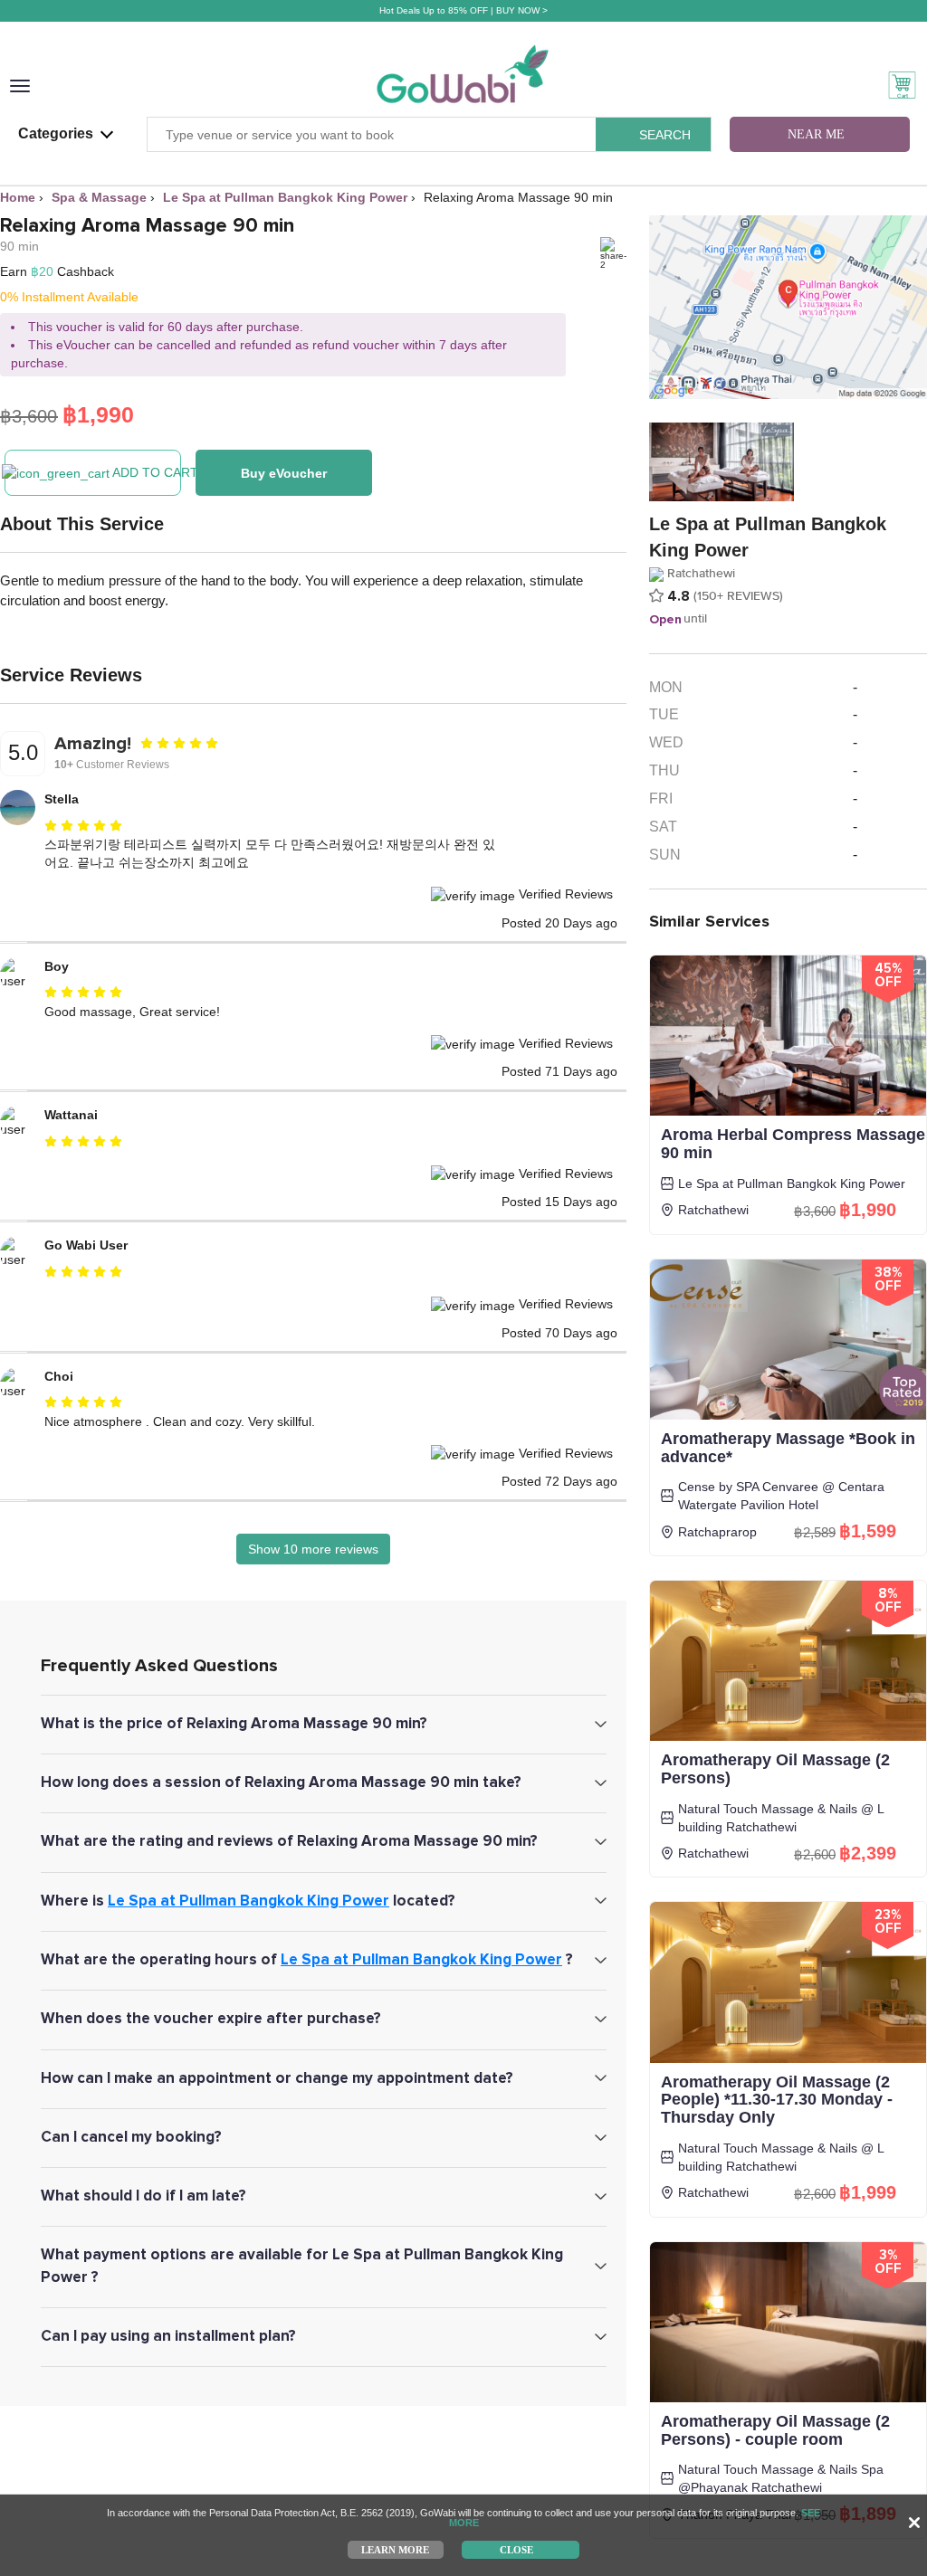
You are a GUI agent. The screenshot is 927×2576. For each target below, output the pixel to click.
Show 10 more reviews (313, 1549)
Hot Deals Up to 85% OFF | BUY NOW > (463, 10)
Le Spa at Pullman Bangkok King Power (248, 1901)
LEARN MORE (395, 2549)
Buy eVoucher (284, 473)
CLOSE (516, 2549)
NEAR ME (816, 134)
